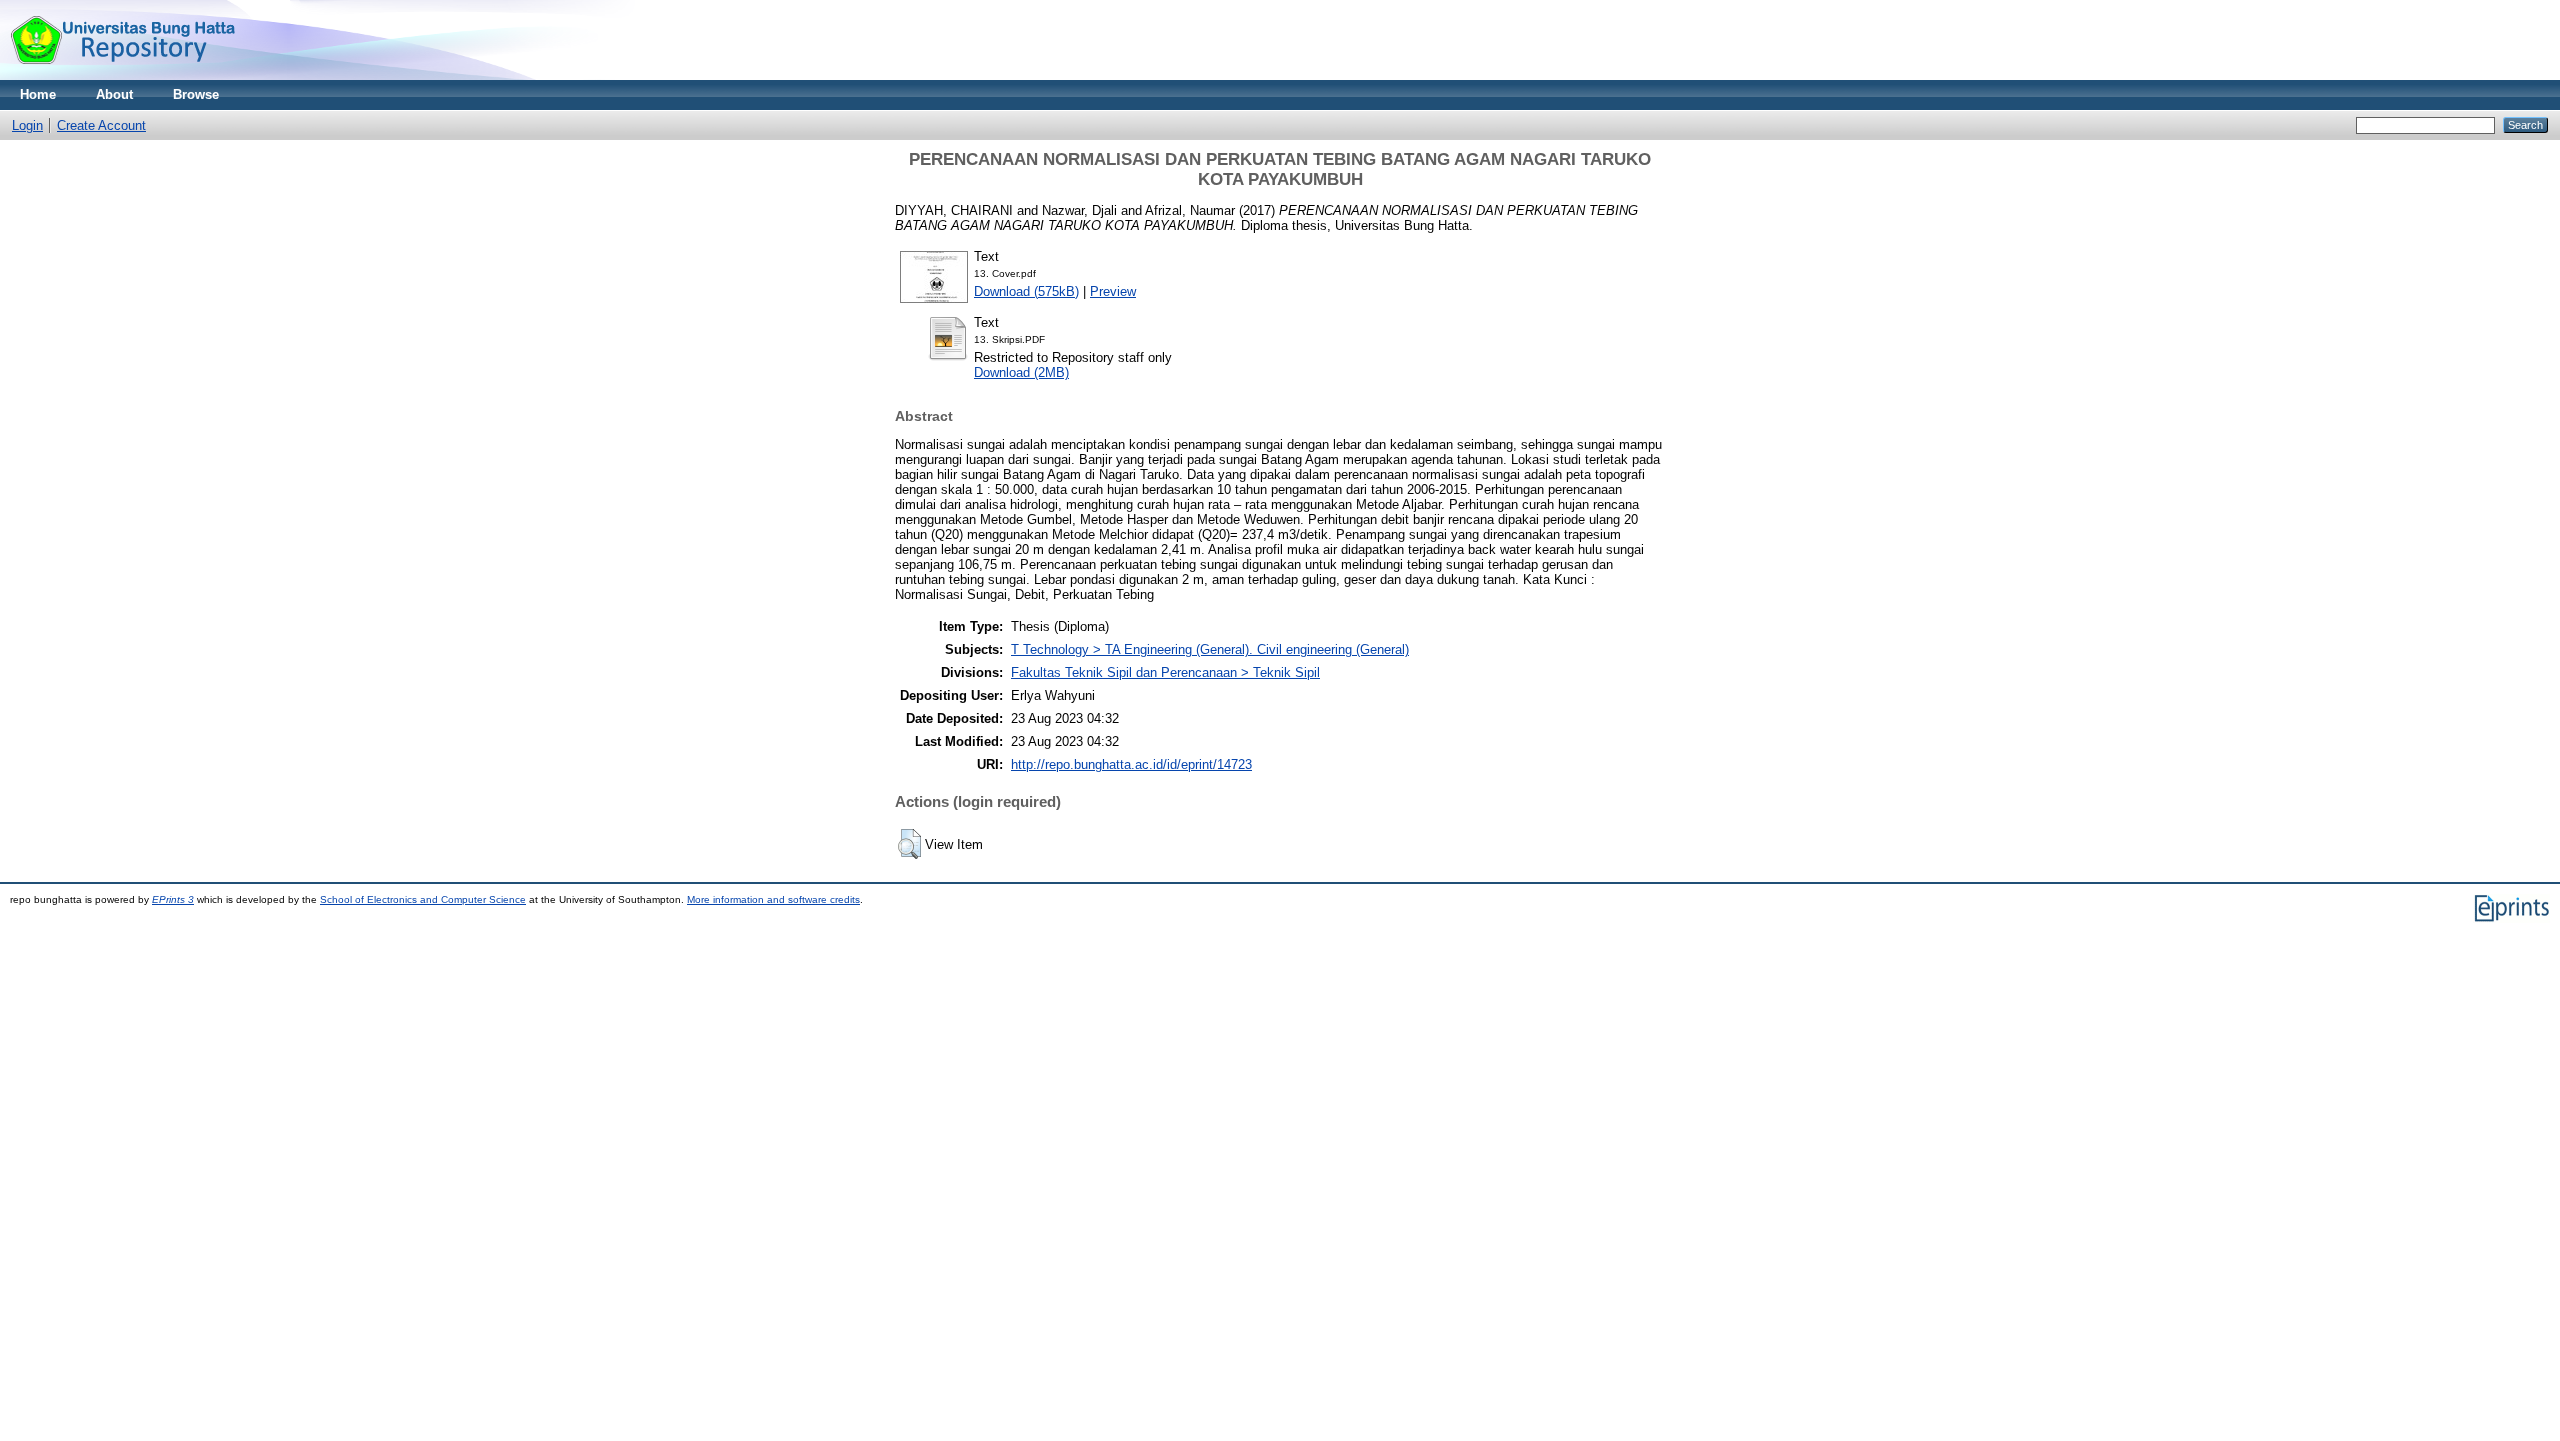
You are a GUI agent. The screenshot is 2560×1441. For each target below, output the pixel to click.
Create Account (101, 125)
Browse (196, 94)
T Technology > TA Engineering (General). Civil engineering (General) (1210, 649)
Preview (1113, 291)
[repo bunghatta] (122, 75)
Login (27, 125)
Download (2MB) (1021, 372)
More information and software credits (773, 899)
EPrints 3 (173, 899)
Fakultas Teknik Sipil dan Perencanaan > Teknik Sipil (1165, 672)
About (114, 94)
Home (38, 94)
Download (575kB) (1026, 291)
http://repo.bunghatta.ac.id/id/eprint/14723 (1131, 764)
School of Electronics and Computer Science (423, 899)
